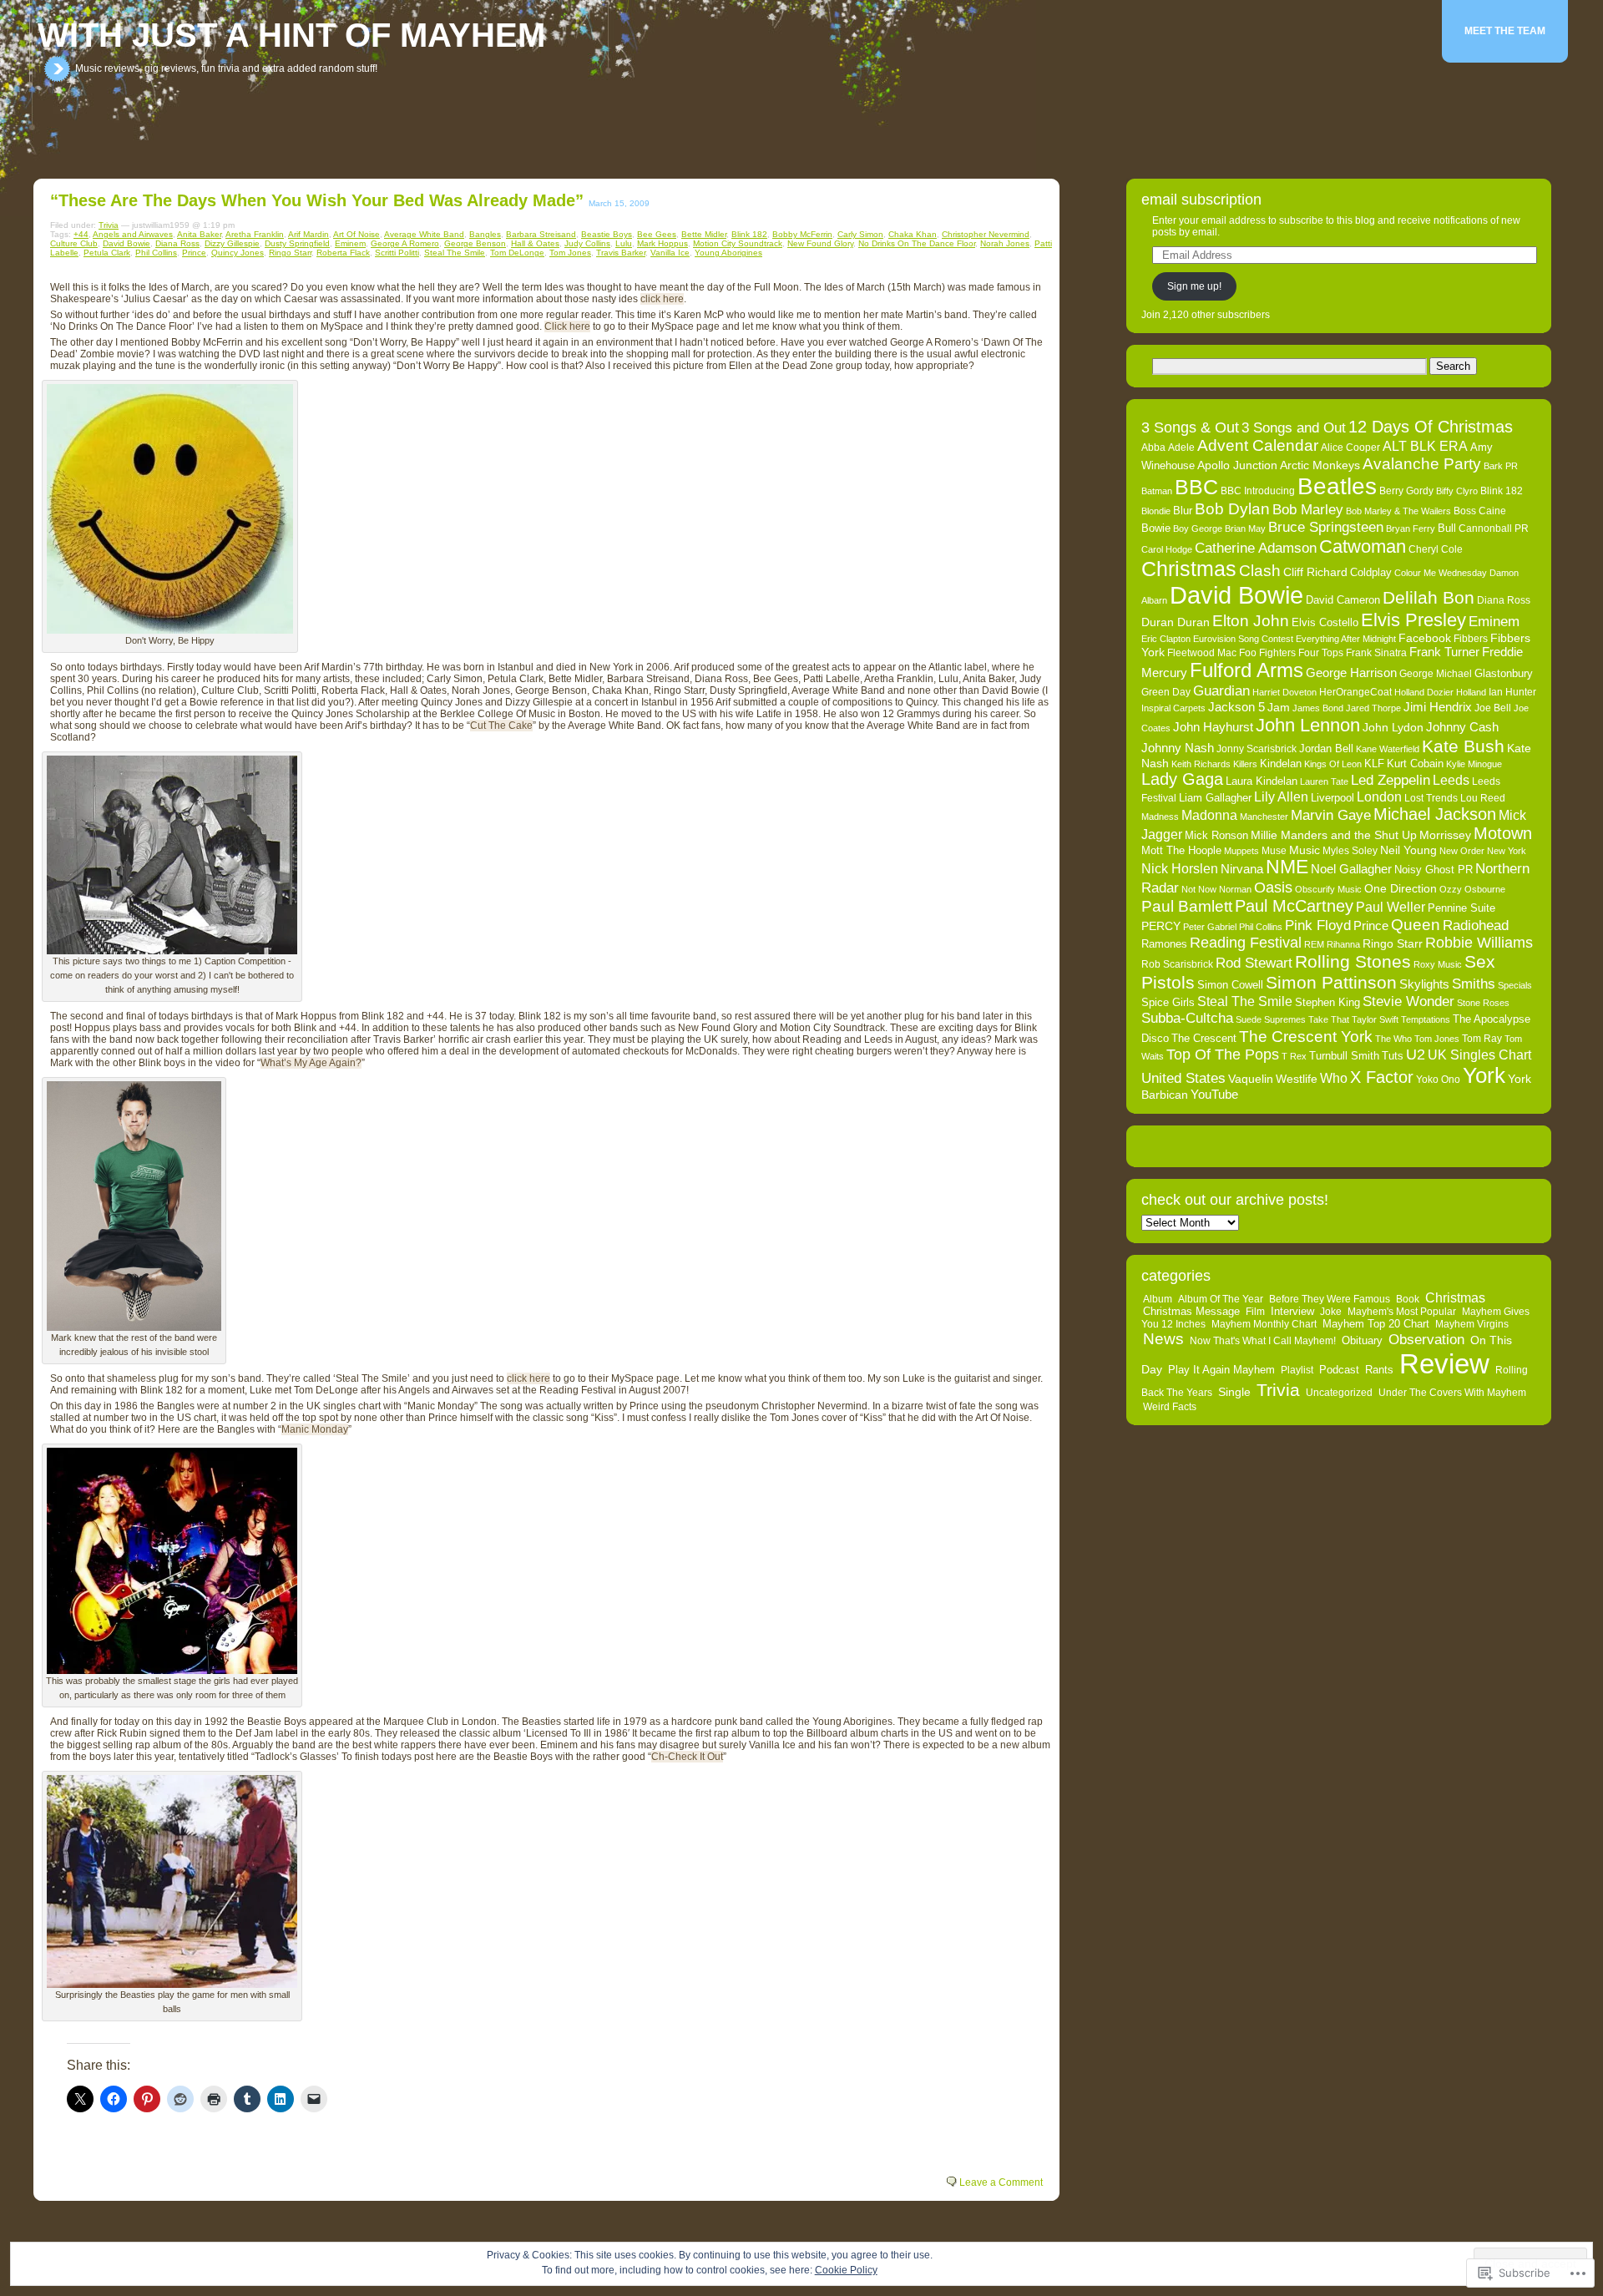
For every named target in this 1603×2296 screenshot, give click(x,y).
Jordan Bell (1326, 748)
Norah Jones (1005, 243)
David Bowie (126, 243)
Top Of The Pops (1223, 1054)
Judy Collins (587, 243)
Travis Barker (621, 253)
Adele (1181, 448)
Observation (1426, 1340)
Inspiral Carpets (1173, 708)
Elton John (1251, 621)
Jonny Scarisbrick (1257, 749)
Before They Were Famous (1330, 1299)
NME (1287, 867)
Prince (194, 253)
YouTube (1214, 1095)
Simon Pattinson (1331, 982)
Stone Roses (1483, 1003)
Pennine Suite (1461, 908)
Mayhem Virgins (1472, 1324)
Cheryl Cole (1436, 549)
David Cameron (1343, 600)
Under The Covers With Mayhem (1452, 1393)
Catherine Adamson (1256, 548)
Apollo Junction (1237, 465)
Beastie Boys (607, 234)
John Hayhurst (1213, 727)
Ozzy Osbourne (1472, 889)
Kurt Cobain (1415, 764)
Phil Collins (156, 253)
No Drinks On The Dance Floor (917, 243)
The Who (1393, 1039)
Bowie (1156, 528)
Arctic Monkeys (1320, 465)
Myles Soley (1350, 851)
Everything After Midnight (1346, 639)
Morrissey (1445, 835)
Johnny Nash (1178, 748)
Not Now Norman (1216, 889)
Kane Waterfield (1388, 749)
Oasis (1273, 887)
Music (1305, 850)
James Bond (1318, 708)
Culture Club (74, 243)
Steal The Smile (455, 253)
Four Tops (1321, 653)
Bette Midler (704, 234)
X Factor (1382, 1077)
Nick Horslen (1180, 868)
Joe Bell (1493, 708)
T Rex (1294, 1056)
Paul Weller (1391, 907)
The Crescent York (1306, 1036)
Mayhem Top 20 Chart (1376, 1324)
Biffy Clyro (1457, 491)
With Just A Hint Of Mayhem (291, 35)
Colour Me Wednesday (1441, 573)
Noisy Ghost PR (1434, 870)
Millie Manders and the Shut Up (1334, 835)
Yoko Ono (1438, 1080)
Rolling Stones (1353, 962)
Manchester (1264, 817)
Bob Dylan (1232, 509)
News (1163, 1339)
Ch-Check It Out (687, 1757)
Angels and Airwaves (133, 234)
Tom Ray (1482, 1039)
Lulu (624, 243)
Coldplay (1371, 572)
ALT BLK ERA (1425, 446)
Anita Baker (199, 234)
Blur (1183, 511)
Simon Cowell (1230, 985)
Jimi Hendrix (1438, 707)
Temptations (1426, 1019)
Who (1334, 1078)
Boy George (1198, 528)
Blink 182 (749, 234)
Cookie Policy (846, 2270)
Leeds (1451, 780)
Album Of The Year (1221, 1299)
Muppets (1241, 851)
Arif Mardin (308, 234)
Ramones (1164, 944)
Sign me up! (1194, 286)
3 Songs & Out (1190, 427)
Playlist (1297, 1370)
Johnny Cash (1462, 727)
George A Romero (405, 243)
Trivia (109, 225)
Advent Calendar (1258, 445)
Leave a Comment (1001, 2182)
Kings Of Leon (1333, 764)
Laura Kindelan (1262, 781)
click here (662, 299)
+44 (81, 234)
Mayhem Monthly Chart (1264, 1324)
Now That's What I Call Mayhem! (1263, 1341)
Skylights (1424, 984)
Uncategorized (1339, 1393)
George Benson (475, 243)
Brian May (1245, 528)
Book (1408, 1299)
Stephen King (1327, 1002)
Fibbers (1471, 639)
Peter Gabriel (1210, 927)
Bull (1447, 528)
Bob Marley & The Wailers (1398, 511)
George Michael (1436, 674)
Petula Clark (107, 253)
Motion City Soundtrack (738, 243)
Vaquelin (1251, 1079)
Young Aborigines (728, 253)
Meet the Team (1505, 31)
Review (1444, 1364)
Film (1255, 1312)
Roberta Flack (343, 253)
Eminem (350, 243)
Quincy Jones (238, 253)
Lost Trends (1431, 798)
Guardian (1221, 690)
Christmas (1189, 569)
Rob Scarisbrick (1177, 964)
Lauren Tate (1324, 781)
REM (1314, 944)
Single (1234, 1392)
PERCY (1161, 926)
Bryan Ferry (1411, 528)
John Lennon (1308, 725)
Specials (1515, 985)
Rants (1379, 1370)
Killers (1245, 764)
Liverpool (1332, 798)
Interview (1292, 1312)
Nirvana (1242, 869)
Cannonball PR (1494, 528)
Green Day (1166, 692)
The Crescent (1204, 1038)
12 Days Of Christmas (1431, 427)
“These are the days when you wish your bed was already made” (317, 200)
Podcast (1339, 1370)
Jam (1279, 708)
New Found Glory (820, 243)
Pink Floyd (1318, 925)
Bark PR (1501, 466)
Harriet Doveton (1284, 692)
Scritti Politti (397, 253)
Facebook (1425, 638)
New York (1507, 851)
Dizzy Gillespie (232, 243)
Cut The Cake (501, 726)
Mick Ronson (1216, 835)
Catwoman (1363, 546)
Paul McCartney (1294, 906)
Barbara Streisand (541, 234)
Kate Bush (1463, 746)
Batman (1157, 491)
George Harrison (1351, 673)
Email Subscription (1201, 200)
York (1484, 1075)
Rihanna (1343, 944)
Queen (1416, 925)
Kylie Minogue (1474, 764)
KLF (1374, 764)
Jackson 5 (1236, 707)
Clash (1260, 571)
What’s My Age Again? (311, 1063)
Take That (1329, 1019)
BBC (1196, 487)
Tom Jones (570, 253)
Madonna (1209, 815)
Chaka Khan (913, 234)
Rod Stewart (1254, 963)
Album (1158, 1299)
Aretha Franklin (255, 234)
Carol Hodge (1167, 549)
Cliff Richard (1315, 572)
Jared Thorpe (1373, 708)
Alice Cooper (1350, 448)
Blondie (1156, 511)
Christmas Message (1191, 1312)
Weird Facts (1170, 1407)
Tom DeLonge (517, 253)
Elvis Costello (1325, 622)
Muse (1274, 851)
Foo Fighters (1267, 653)
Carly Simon (860, 234)
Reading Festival (1246, 943)
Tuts (1393, 1056)
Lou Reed (1483, 798)
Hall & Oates (535, 243)
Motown (1503, 833)
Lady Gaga (1182, 779)
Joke (1331, 1312)
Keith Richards (1201, 764)
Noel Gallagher (1351, 869)
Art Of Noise (357, 234)
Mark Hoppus (662, 243)
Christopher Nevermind (986, 234)
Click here (567, 326)
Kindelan (1281, 764)
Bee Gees (657, 234)
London (1379, 797)
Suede (1249, 1019)
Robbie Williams (1479, 943)
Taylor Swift (1375, 1019)
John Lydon (1393, 727)
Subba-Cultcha (1187, 1018)
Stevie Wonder (1408, 1001)
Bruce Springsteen (1326, 527)
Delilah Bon (1429, 597)
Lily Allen (1281, 797)
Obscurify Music (1328, 889)
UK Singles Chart (1479, 1055)
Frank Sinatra (1376, 653)
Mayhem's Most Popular (1402, 1312)
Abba (1153, 448)
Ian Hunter (1512, 692)
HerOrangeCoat (1355, 692)
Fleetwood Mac (1202, 653)
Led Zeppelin (1391, 780)
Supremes (1285, 1019)
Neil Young (1408, 850)
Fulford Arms (1246, 670)
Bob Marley (1308, 509)
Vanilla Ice (670, 253)
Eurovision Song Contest (1243, 639)
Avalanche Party (1422, 464)
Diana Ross (177, 243)
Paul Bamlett (1187, 906)
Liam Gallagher (1215, 798)
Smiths (1474, 984)
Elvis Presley (1413, 620)
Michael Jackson (1435, 814)
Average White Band (424, 234)
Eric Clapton (1166, 639)
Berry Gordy (1406, 491)
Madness (1160, 817)
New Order (1462, 851)
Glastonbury (1504, 673)
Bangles (485, 234)
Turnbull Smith (1344, 1056)
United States (1183, 1078)
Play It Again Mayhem (1221, 1370)
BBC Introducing (1258, 491)
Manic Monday (315, 1429)
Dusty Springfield (297, 243)
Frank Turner (1444, 652)
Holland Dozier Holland (1440, 692)
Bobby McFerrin (802, 234)
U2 (1416, 1054)
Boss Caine (1480, 511)
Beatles (1337, 486)
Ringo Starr (290, 253)
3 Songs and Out (1294, 427)
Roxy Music (1438, 964)
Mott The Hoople (1181, 850)
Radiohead (1476, 925)
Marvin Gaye (1331, 815)
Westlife (1297, 1079)
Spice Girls (1168, 1002)
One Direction (1401, 888)
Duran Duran (1176, 622)
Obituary (1362, 1341)
